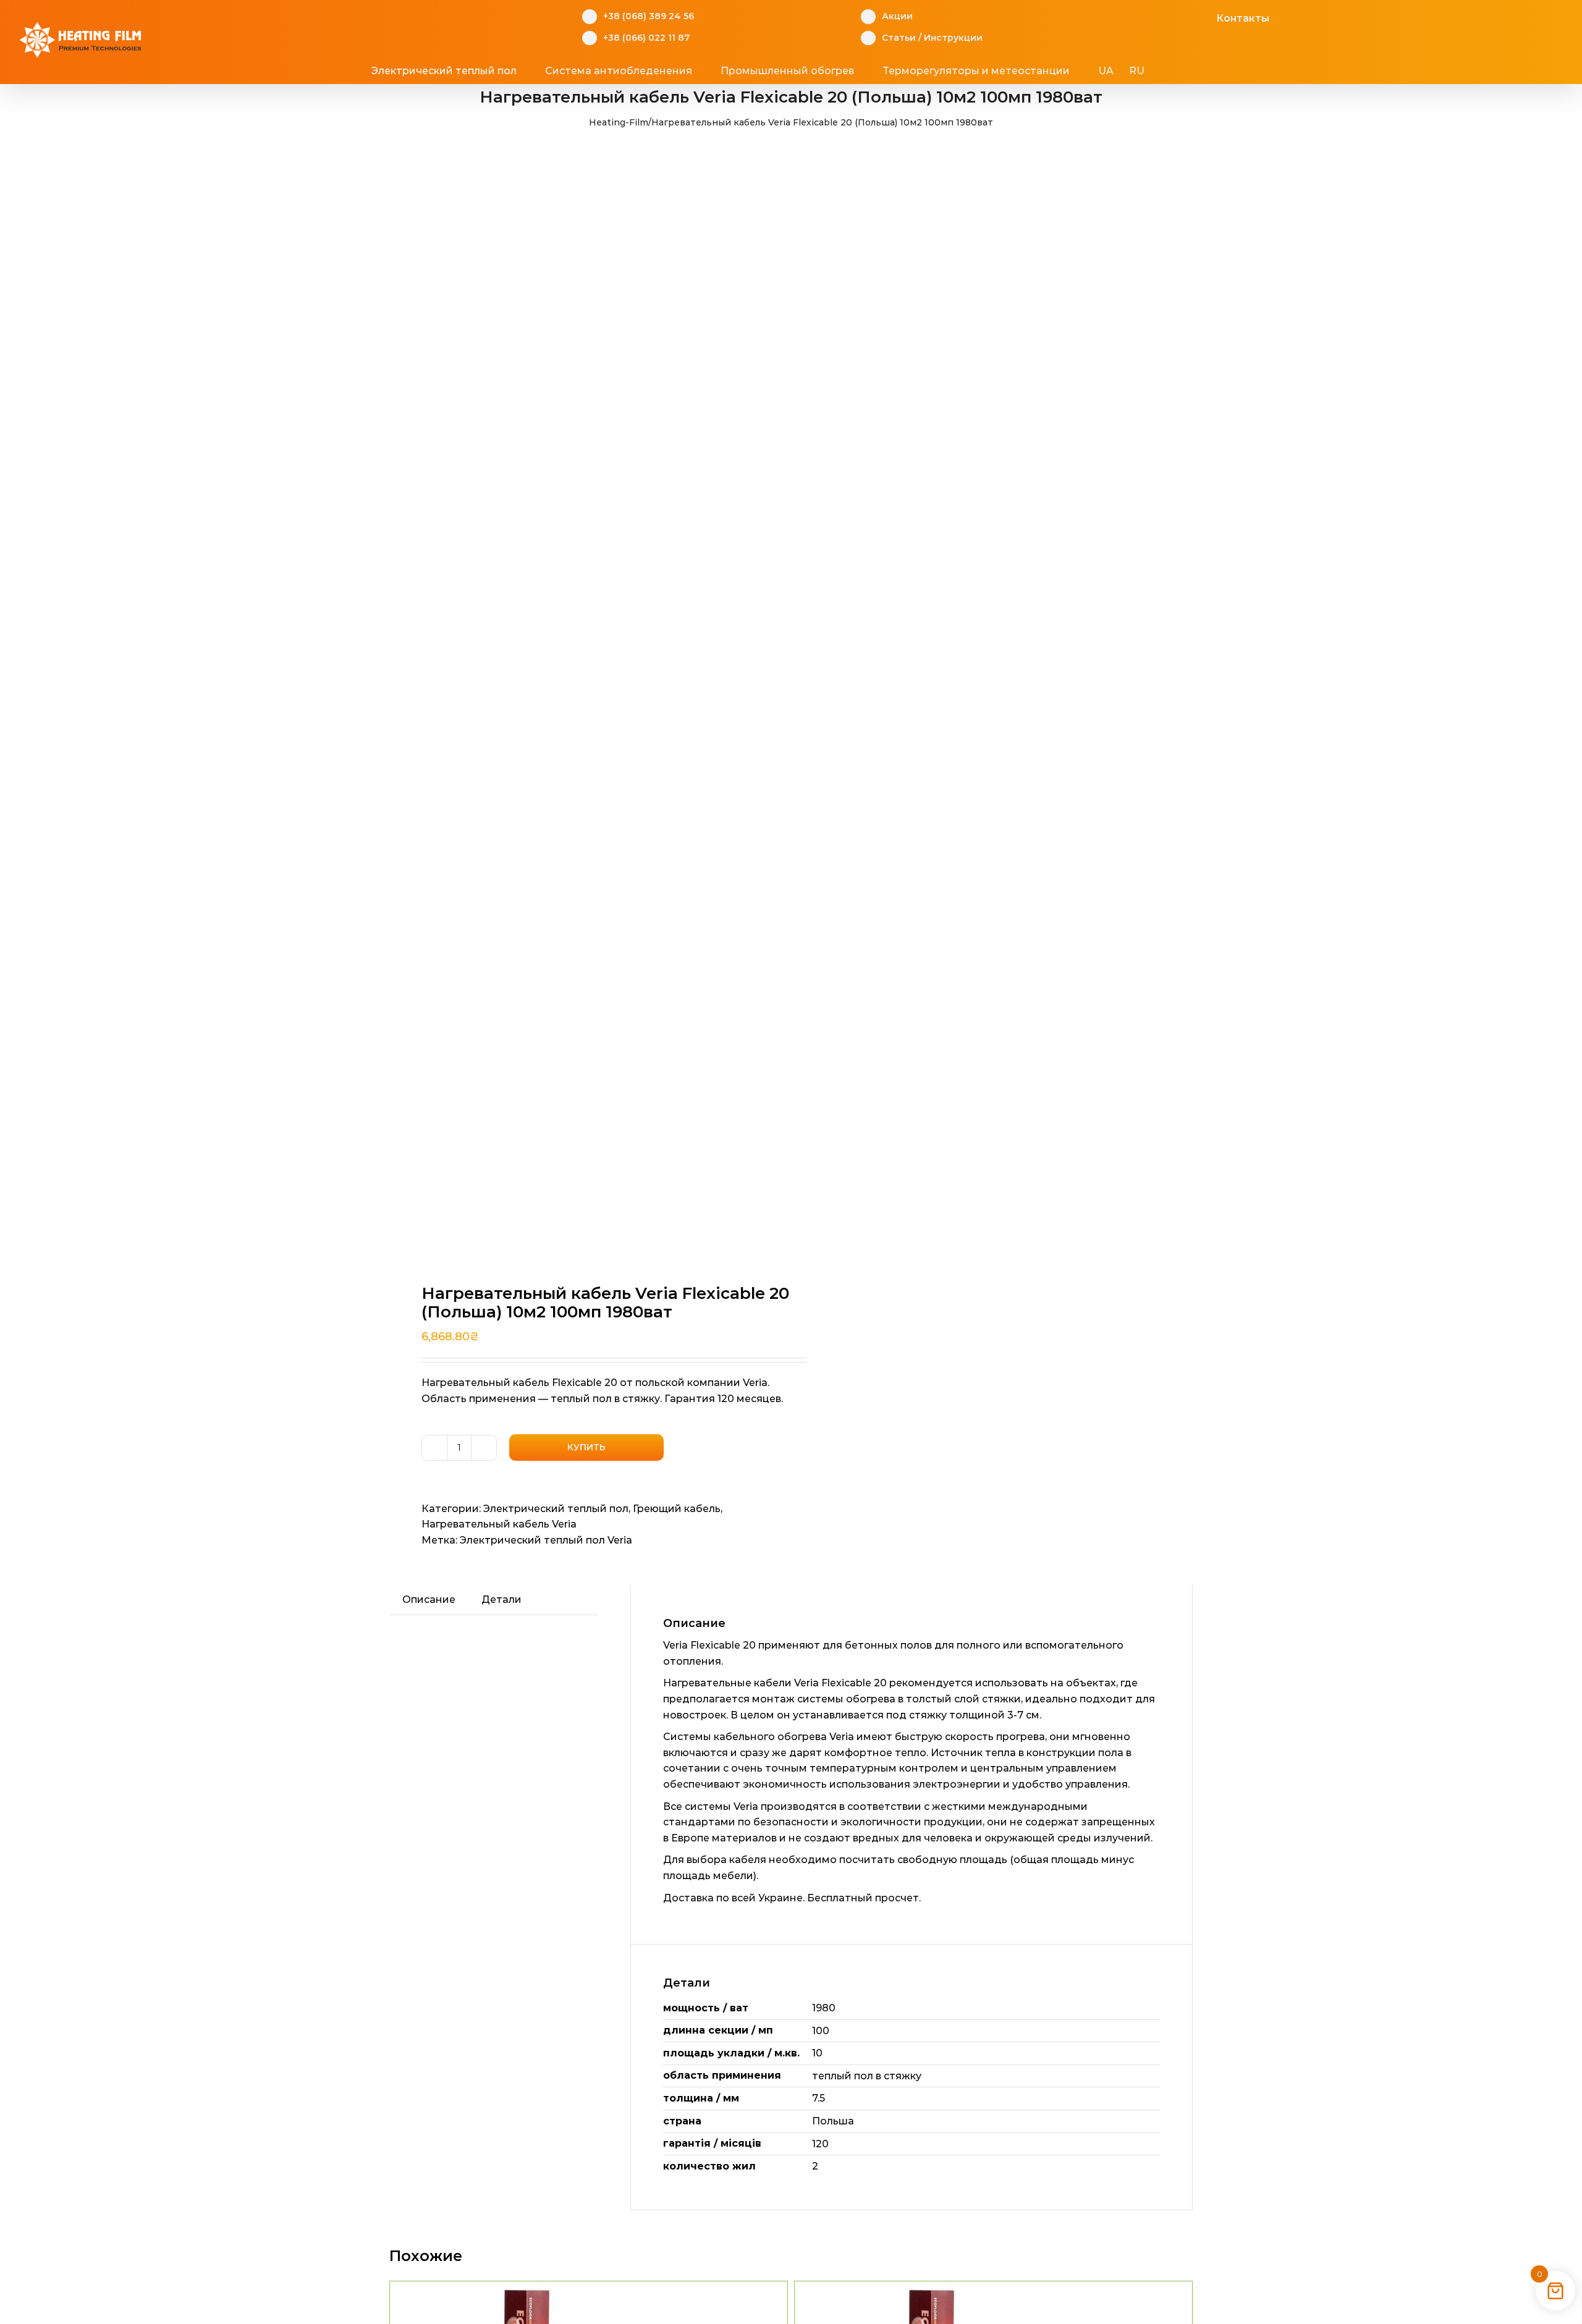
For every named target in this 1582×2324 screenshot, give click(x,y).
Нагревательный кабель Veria (499, 1524)
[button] (1192, 71)
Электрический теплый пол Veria (546, 1540)
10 (817, 2053)
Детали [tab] (501, 1599)
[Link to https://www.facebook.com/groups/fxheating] (1145, 17)
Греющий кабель (677, 1509)
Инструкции (953, 38)
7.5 (818, 2098)
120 (820, 2144)
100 (821, 2031)
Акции (897, 16)
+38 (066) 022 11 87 (646, 38)
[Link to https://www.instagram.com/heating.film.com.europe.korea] (1165, 17)
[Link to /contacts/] (1203, 17)
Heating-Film (619, 122)
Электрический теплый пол (556, 1509)
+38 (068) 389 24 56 (649, 16)
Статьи (899, 38)
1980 (824, 2008)
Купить (586, 1447)
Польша (833, 2121)
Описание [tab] (429, 1599)
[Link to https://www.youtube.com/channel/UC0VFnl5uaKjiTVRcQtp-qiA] (1184, 17)
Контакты (1243, 18)
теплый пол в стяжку (867, 2076)
